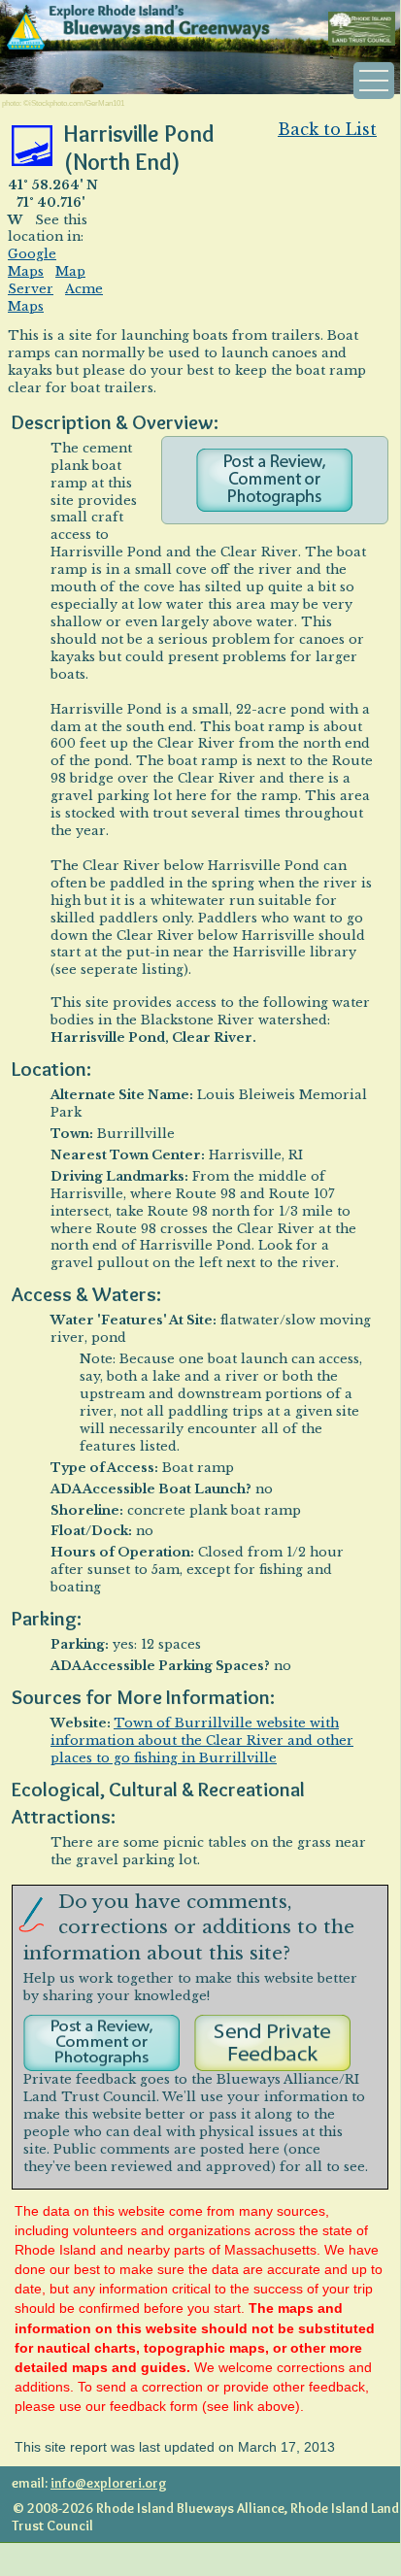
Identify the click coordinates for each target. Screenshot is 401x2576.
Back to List (327, 129)
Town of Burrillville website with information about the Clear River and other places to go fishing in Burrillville (202, 1740)
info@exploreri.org (109, 2483)
